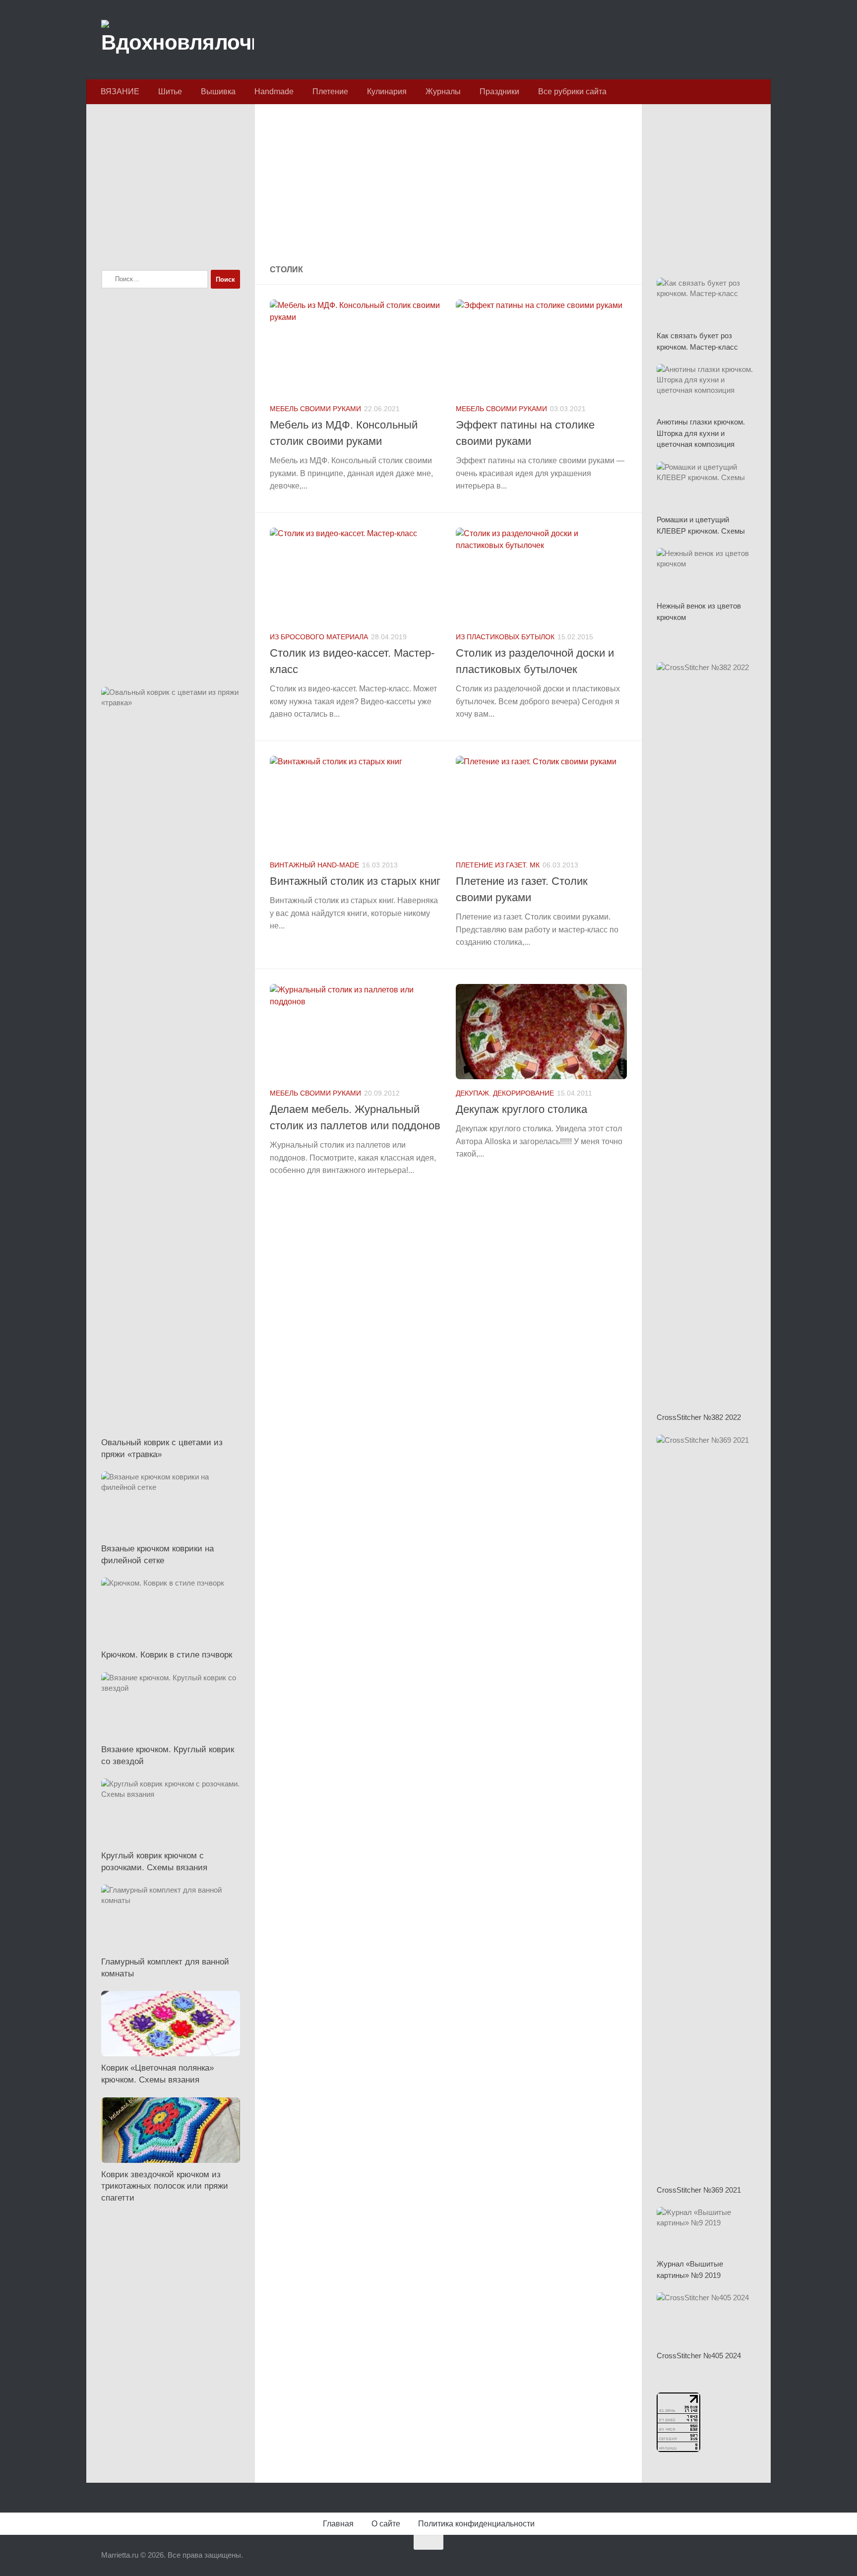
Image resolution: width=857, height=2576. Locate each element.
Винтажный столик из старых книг (355, 881)
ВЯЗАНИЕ (120, 92)
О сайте (386, 2524)
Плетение (330, 92)
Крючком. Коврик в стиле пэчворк (167, 1655)
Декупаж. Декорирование (505, 1093)
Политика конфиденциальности (476, 2524)
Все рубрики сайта (572, 92)
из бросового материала (319, 637)
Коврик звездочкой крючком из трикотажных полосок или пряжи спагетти (165, 2186)
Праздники (499, 92)
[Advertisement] (448, 185)
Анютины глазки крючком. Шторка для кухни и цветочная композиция (701, 433)
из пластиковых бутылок (505, 637)
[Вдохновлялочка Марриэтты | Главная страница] (178, 40)
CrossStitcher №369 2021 (699, 2190)
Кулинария (387, 92)
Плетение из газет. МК (498, 865)
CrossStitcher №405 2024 (699, 2356)
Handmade (274, 92)
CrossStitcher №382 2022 (699, 1417)
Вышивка (218, 92)
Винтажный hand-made (314, 865)
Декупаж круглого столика (521, 1109)
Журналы (443, 92)
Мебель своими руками (315, 409)
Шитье (170, 92)
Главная (338, 2524)
